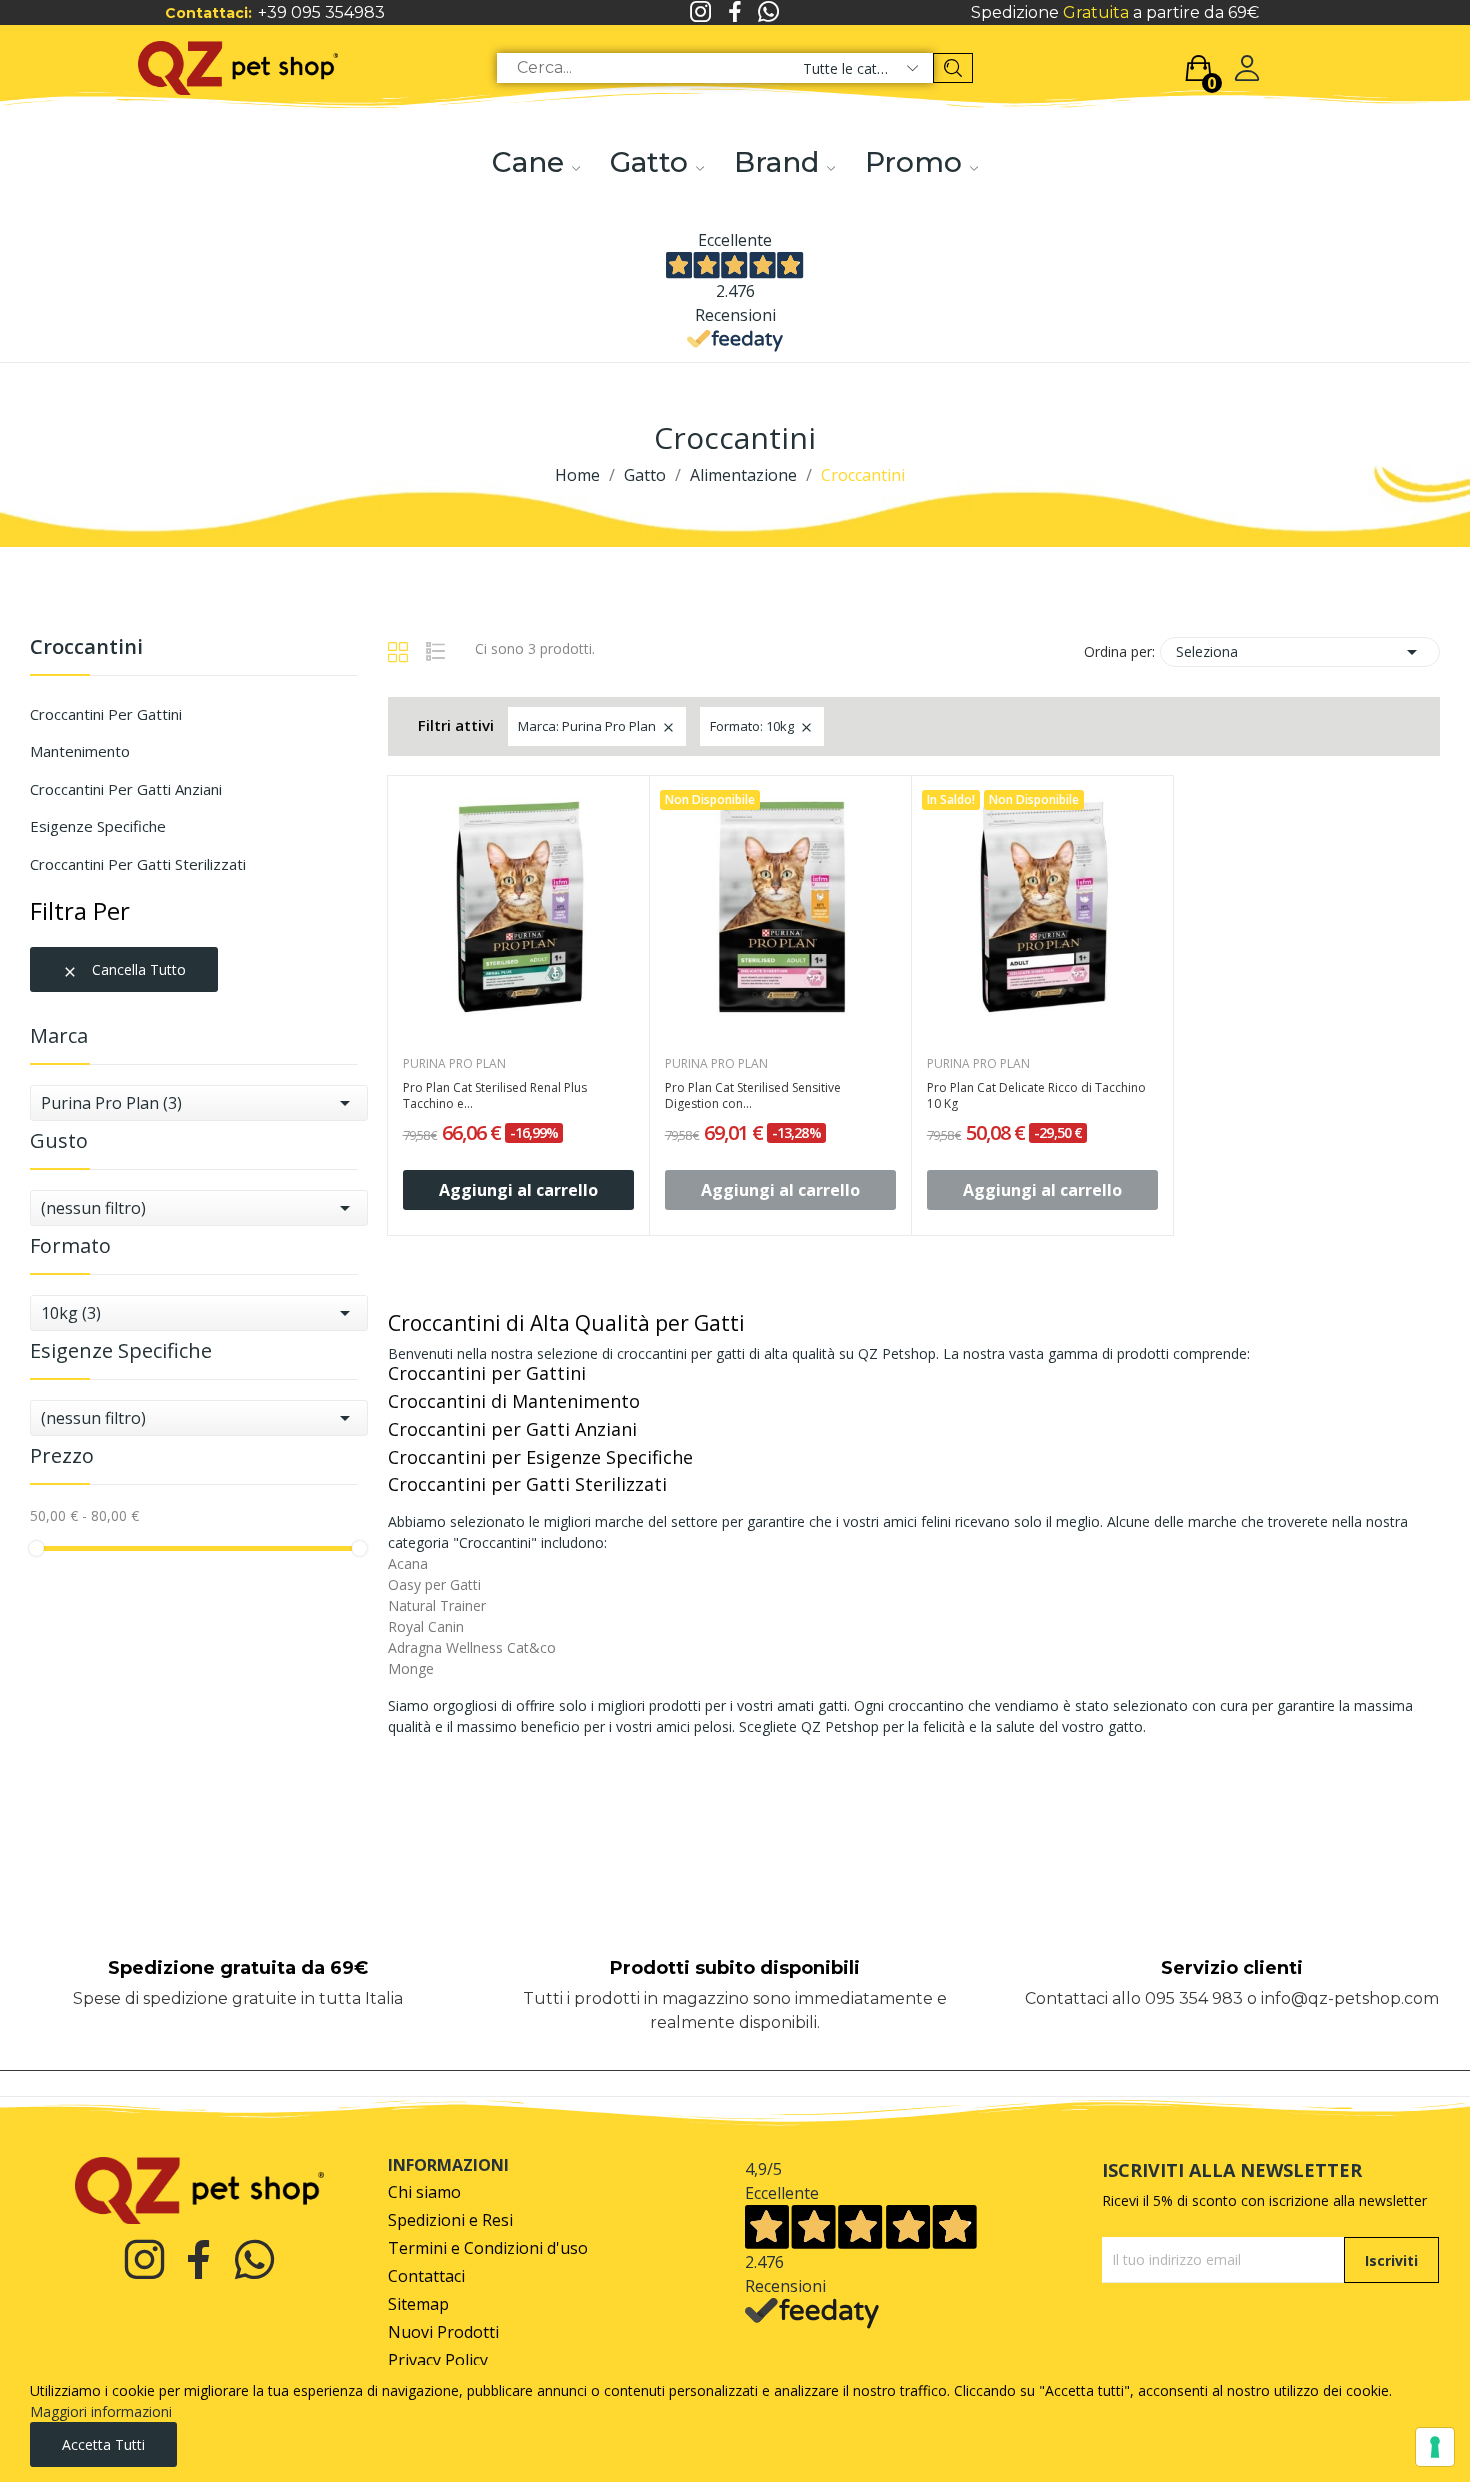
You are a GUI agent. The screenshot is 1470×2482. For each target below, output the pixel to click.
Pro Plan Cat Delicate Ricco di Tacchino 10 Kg (1036, 1096)
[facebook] (735, 12)
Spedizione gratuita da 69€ (238, 1968)
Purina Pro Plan (454, 1064)
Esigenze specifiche (98, 826)
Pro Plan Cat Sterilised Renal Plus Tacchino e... (495, 1096)
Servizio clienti (1232, 1968)
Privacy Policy (438, 2360)
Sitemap (418, 2304)
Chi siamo (424, 2192)
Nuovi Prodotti (443, 2332)
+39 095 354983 (321, 12)
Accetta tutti (103, 2444)
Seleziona (1300, 652)
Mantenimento (80, 751)
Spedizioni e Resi (450, 2220)
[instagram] (701, 12)
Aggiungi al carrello (518, 1190)
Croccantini (86, 648)
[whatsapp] (769, 12)
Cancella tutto (124, 969)
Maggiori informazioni (101, 2411)
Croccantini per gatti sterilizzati (138, 864)
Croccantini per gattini (106, 714)
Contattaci (426, 2276)
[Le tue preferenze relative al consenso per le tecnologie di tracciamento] (1435, 2447)
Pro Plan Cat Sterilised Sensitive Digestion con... (753, 1096)
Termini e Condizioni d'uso (488, 2248)
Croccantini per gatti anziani (126, 789)
